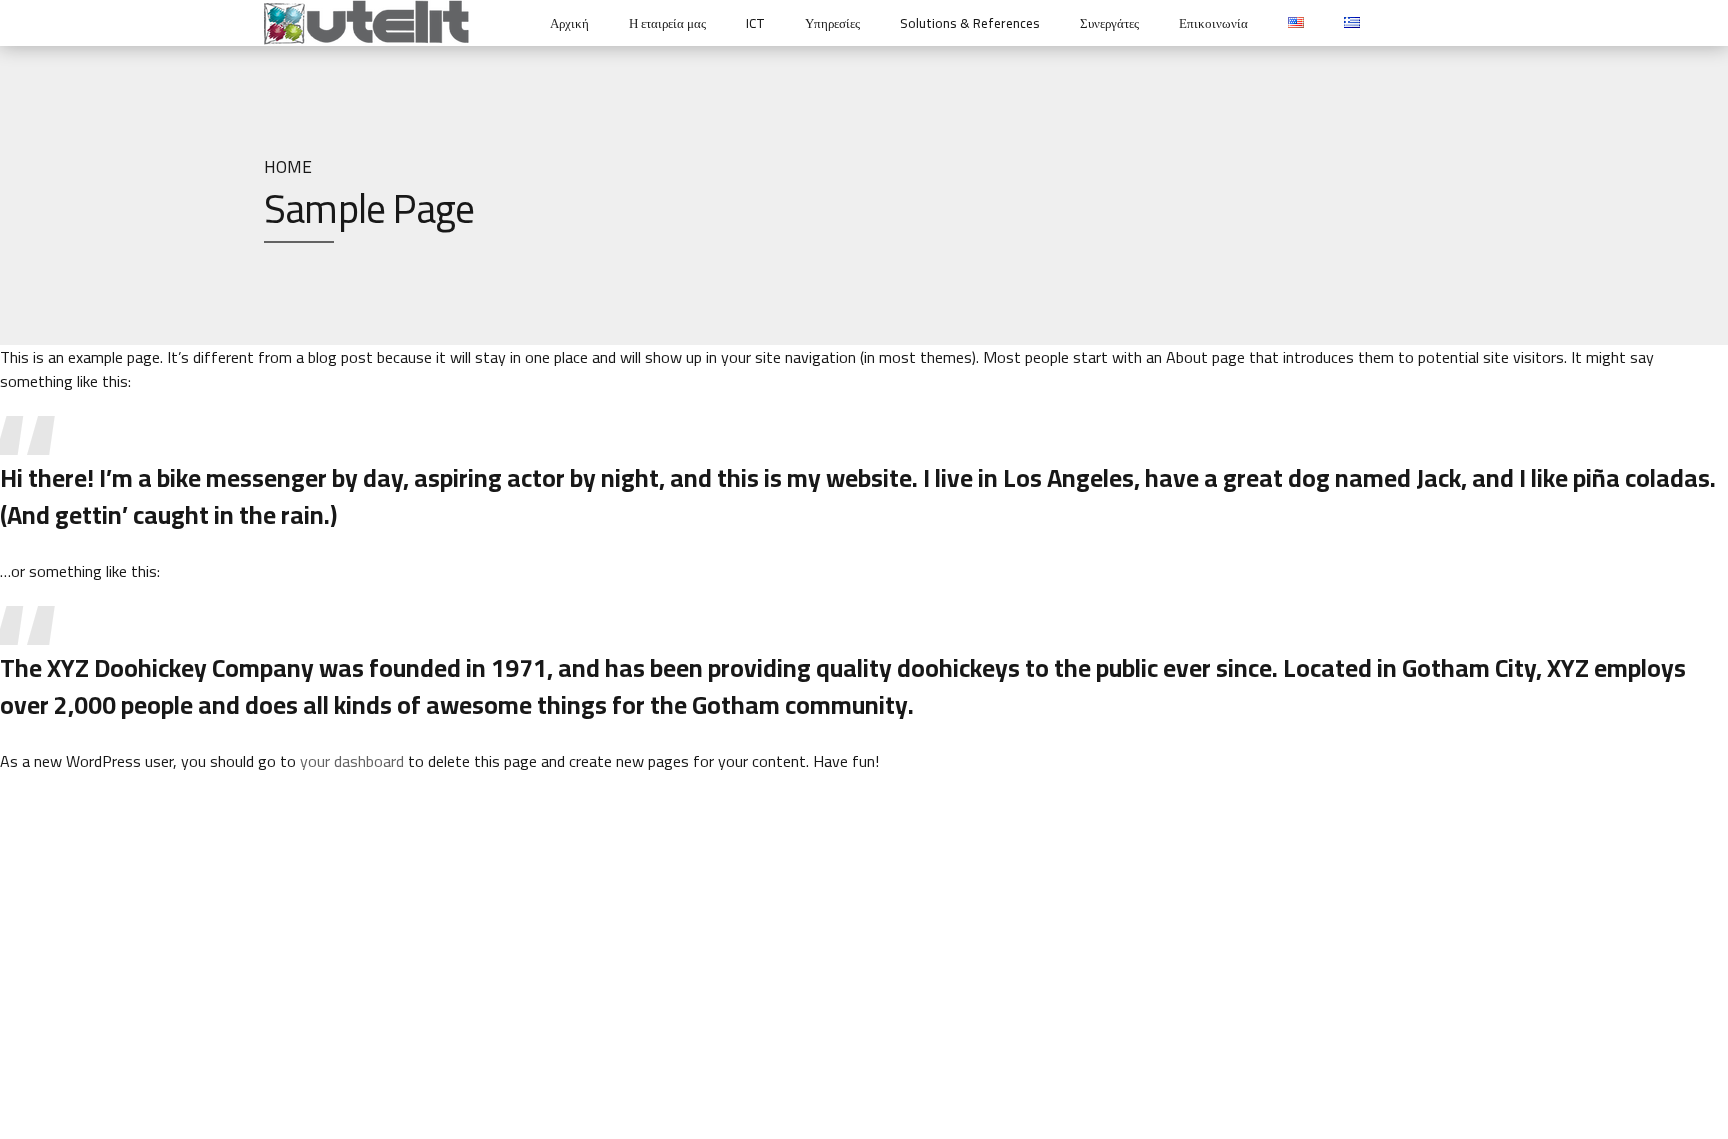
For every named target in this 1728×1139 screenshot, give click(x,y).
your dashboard (352, 761)
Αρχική (569, 23)
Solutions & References (970, 23)
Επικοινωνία (1213, 23)
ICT (755, 23)
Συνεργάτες (1109, 23)
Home (288, 166)
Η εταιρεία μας (667, 23)
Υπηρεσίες (832, 23)
